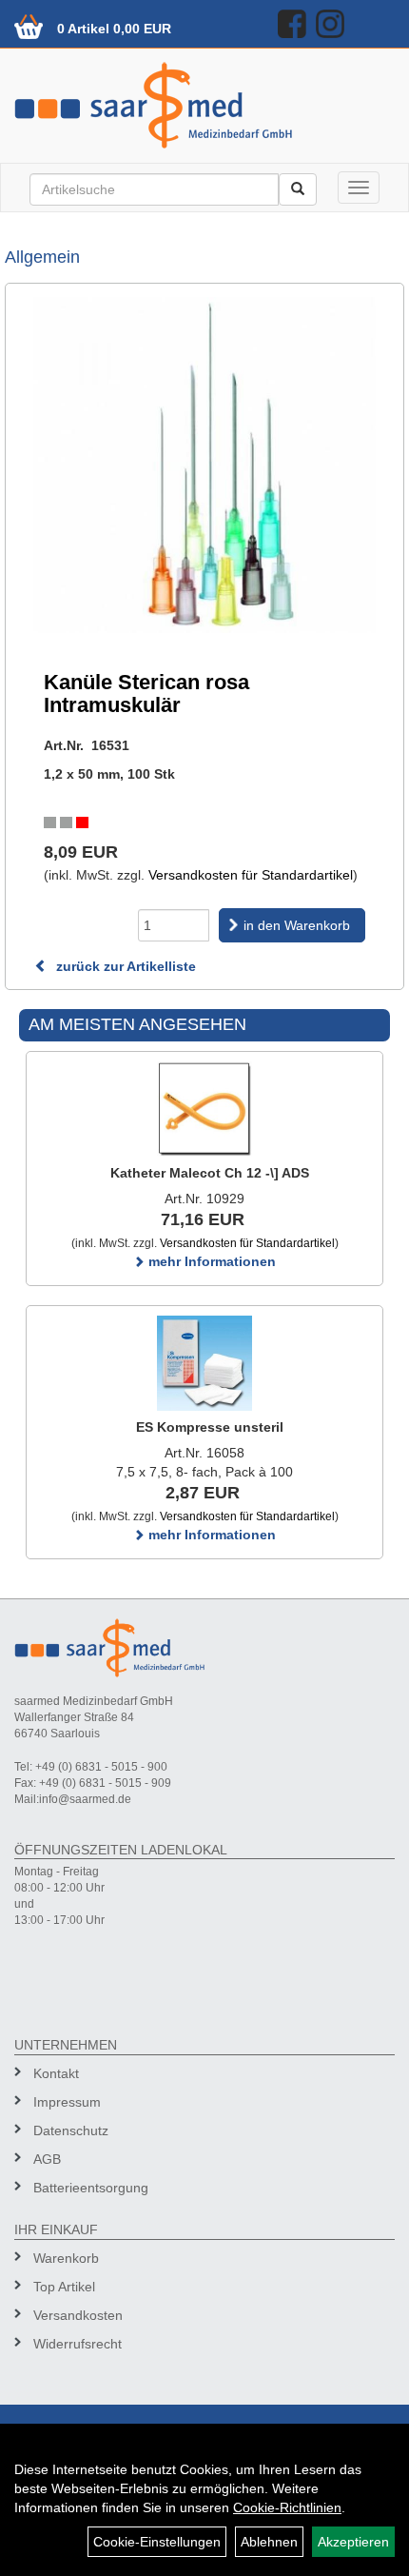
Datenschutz (71, 2130)
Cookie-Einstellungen (157, 2542)
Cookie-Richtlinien (287, 2507)
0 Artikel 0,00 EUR (114, 29)
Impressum (67, 2102)
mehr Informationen (210, 1261)
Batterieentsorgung (91, 2188)
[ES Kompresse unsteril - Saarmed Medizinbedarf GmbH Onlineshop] (204, 1363)
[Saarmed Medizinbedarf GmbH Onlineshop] (204, 105)
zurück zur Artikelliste (124, 966)
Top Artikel (64, 2287)
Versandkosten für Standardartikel (251, 875)
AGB (47, 2159)
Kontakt (56, 2073)
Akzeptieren (353, 2542)
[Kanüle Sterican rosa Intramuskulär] (204, 465)
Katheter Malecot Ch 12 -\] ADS (210, 1173)
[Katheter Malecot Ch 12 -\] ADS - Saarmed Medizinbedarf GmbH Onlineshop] (204, 1109)
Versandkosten (78, 2315)
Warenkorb (66, 2258)
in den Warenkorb (297, 925)
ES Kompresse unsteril (210, 1427)
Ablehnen (269, 2542)
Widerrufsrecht (78, 2344)
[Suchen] (298, 189)
